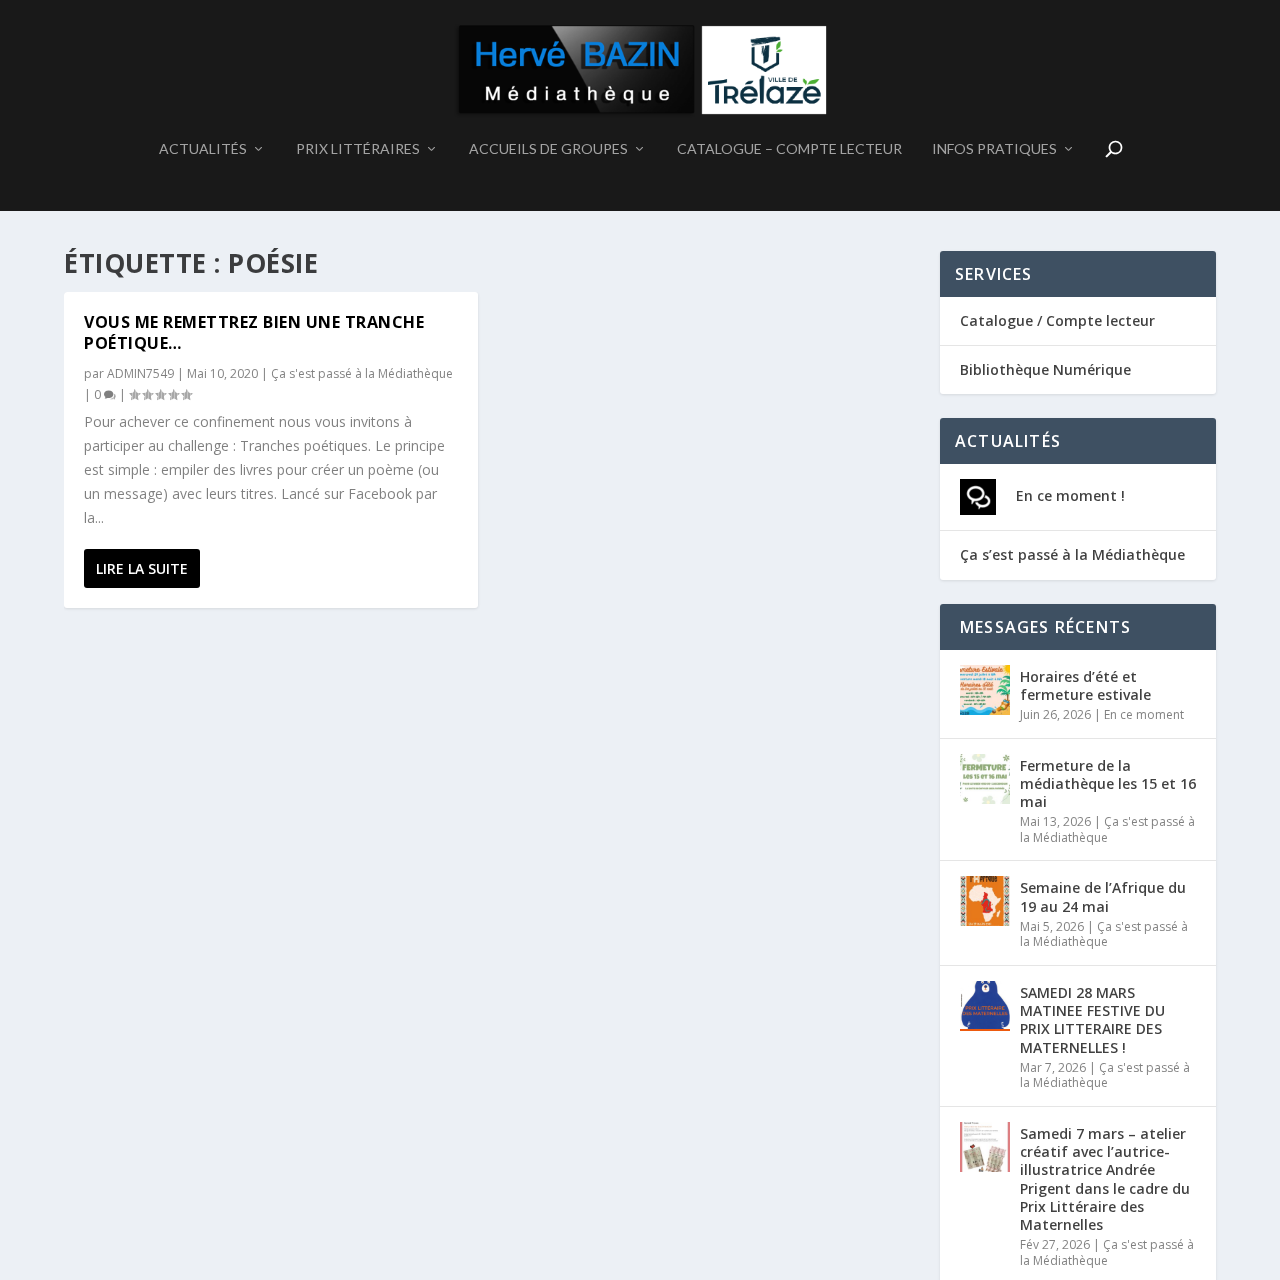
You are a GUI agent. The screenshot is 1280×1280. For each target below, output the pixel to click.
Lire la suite (142, 568)
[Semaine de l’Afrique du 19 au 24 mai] (985, 901)
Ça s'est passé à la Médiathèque (362, 373)
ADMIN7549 (140, 373)
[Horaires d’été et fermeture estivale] (985, 690)
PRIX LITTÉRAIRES (358, 149)
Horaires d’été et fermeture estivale (1085, 685)
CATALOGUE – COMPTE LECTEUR (789, 149)
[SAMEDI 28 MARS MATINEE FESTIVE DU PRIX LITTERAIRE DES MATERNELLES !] (985, 1006)
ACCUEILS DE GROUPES (548, 149)
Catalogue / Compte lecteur (1057, 320)
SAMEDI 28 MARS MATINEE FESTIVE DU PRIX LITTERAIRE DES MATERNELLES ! (1092, 1020)
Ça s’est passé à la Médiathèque (1072, 554)
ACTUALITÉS (203, 149)
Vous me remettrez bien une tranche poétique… (254, 332)
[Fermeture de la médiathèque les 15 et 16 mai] (985, 779)
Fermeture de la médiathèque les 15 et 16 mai (1108, 783)
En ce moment (1144, 714)
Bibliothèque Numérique (1045, 369)
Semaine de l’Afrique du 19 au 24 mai (1103, 896)
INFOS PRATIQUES (994, 149)
